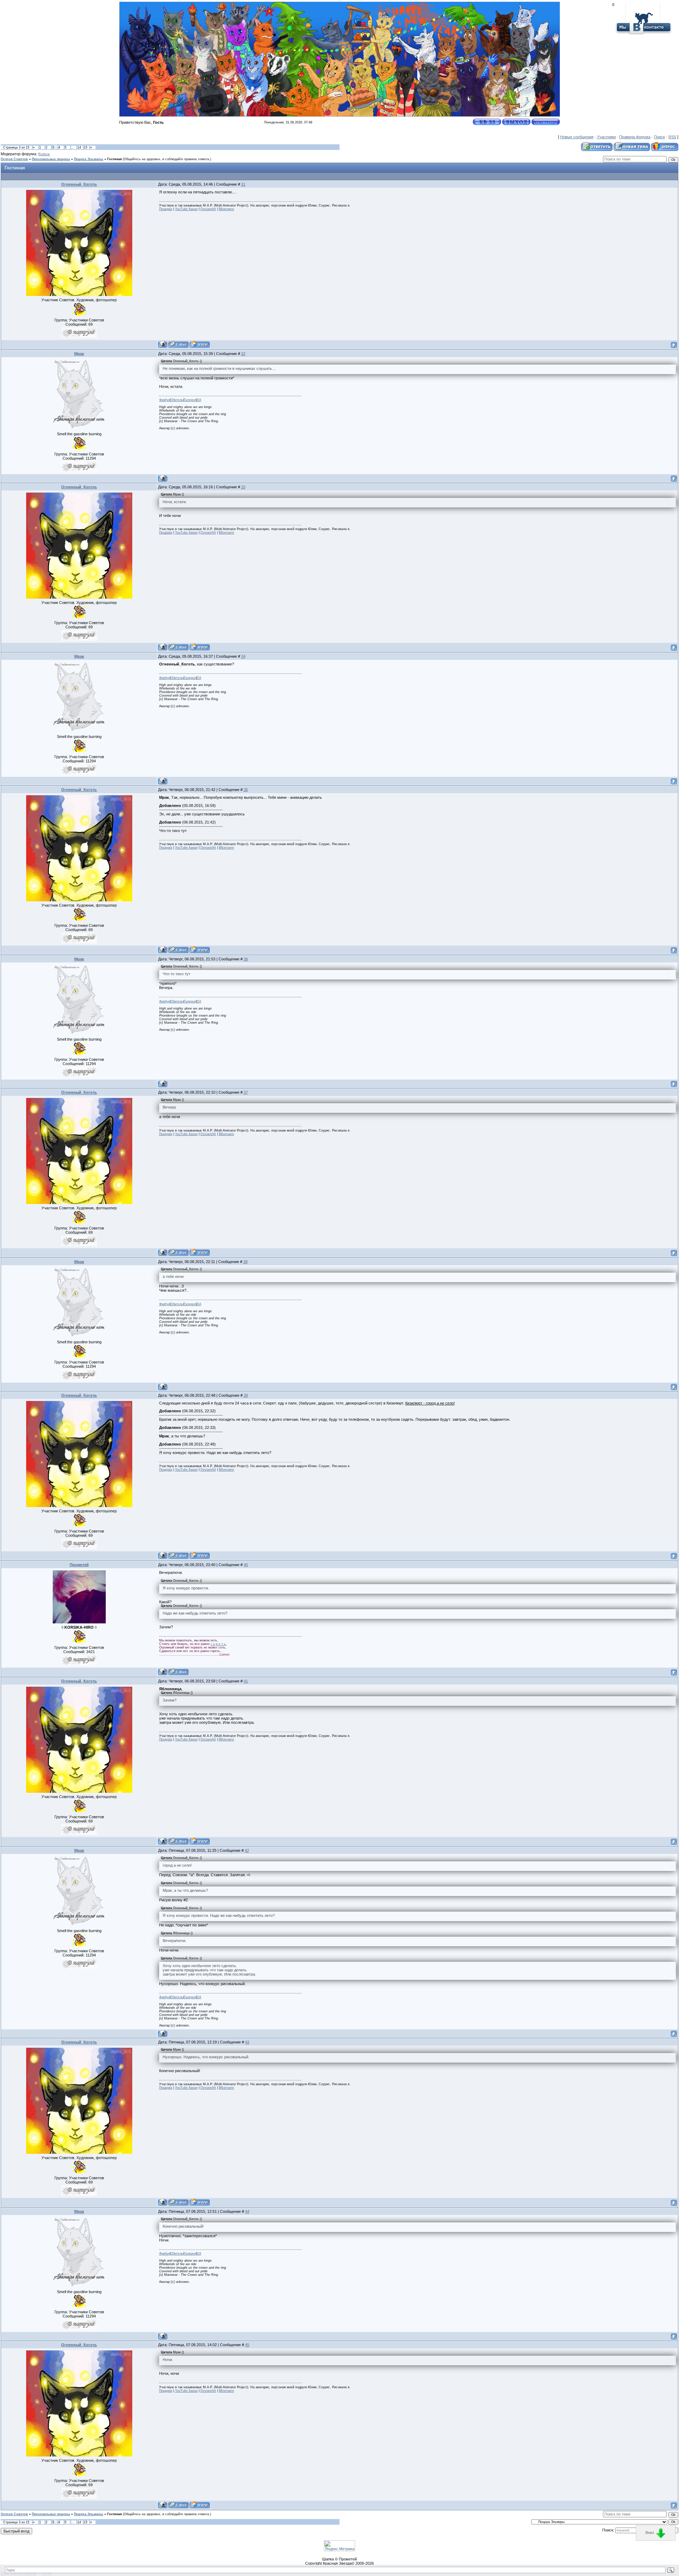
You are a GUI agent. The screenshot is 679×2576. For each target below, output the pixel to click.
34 (243, 656)
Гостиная (114, 159)
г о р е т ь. (219, 1644)
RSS (672, 137)
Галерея (190, 400)
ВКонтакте (227, 209)
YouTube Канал (186, 209)
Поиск (659, 137)
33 (243, 487)
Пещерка (166, 209)
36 (246, 959)
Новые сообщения (577, 137)
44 (247, 2211)
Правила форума (635, 137)
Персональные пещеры (51, 159)
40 (246, 1565)
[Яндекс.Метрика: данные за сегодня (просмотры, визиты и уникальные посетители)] (339, 2546)
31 (243, 184)
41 (246, 1681)
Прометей (79, 1565)
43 (247, 2042)
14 (79, 147)
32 (243, 354)
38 (245, 1262)
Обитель (177, 400)
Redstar (44, 154)
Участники (606, 137)
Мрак (79, 354)
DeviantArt (208, 209)
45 (247, 2345)
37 (246, 1092)
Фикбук (164, 400)
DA (199, 400)
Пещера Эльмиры (89, 159)
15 (86, 147)
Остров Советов (14, 159)
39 (246, 1395)
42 (247, 1850)
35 (246, 790)
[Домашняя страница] (200, 344)
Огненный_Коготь (79, 184)
